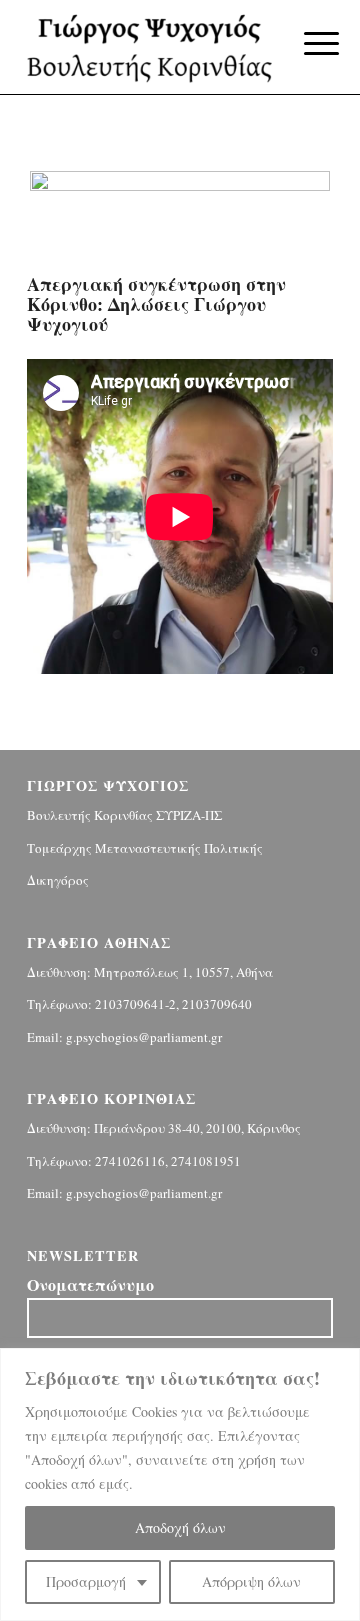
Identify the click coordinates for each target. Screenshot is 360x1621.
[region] (180, 1484)
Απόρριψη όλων (251, 1581)
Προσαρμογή (86, 1581)
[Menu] (306, 42)
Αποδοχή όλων (180, 1527)
